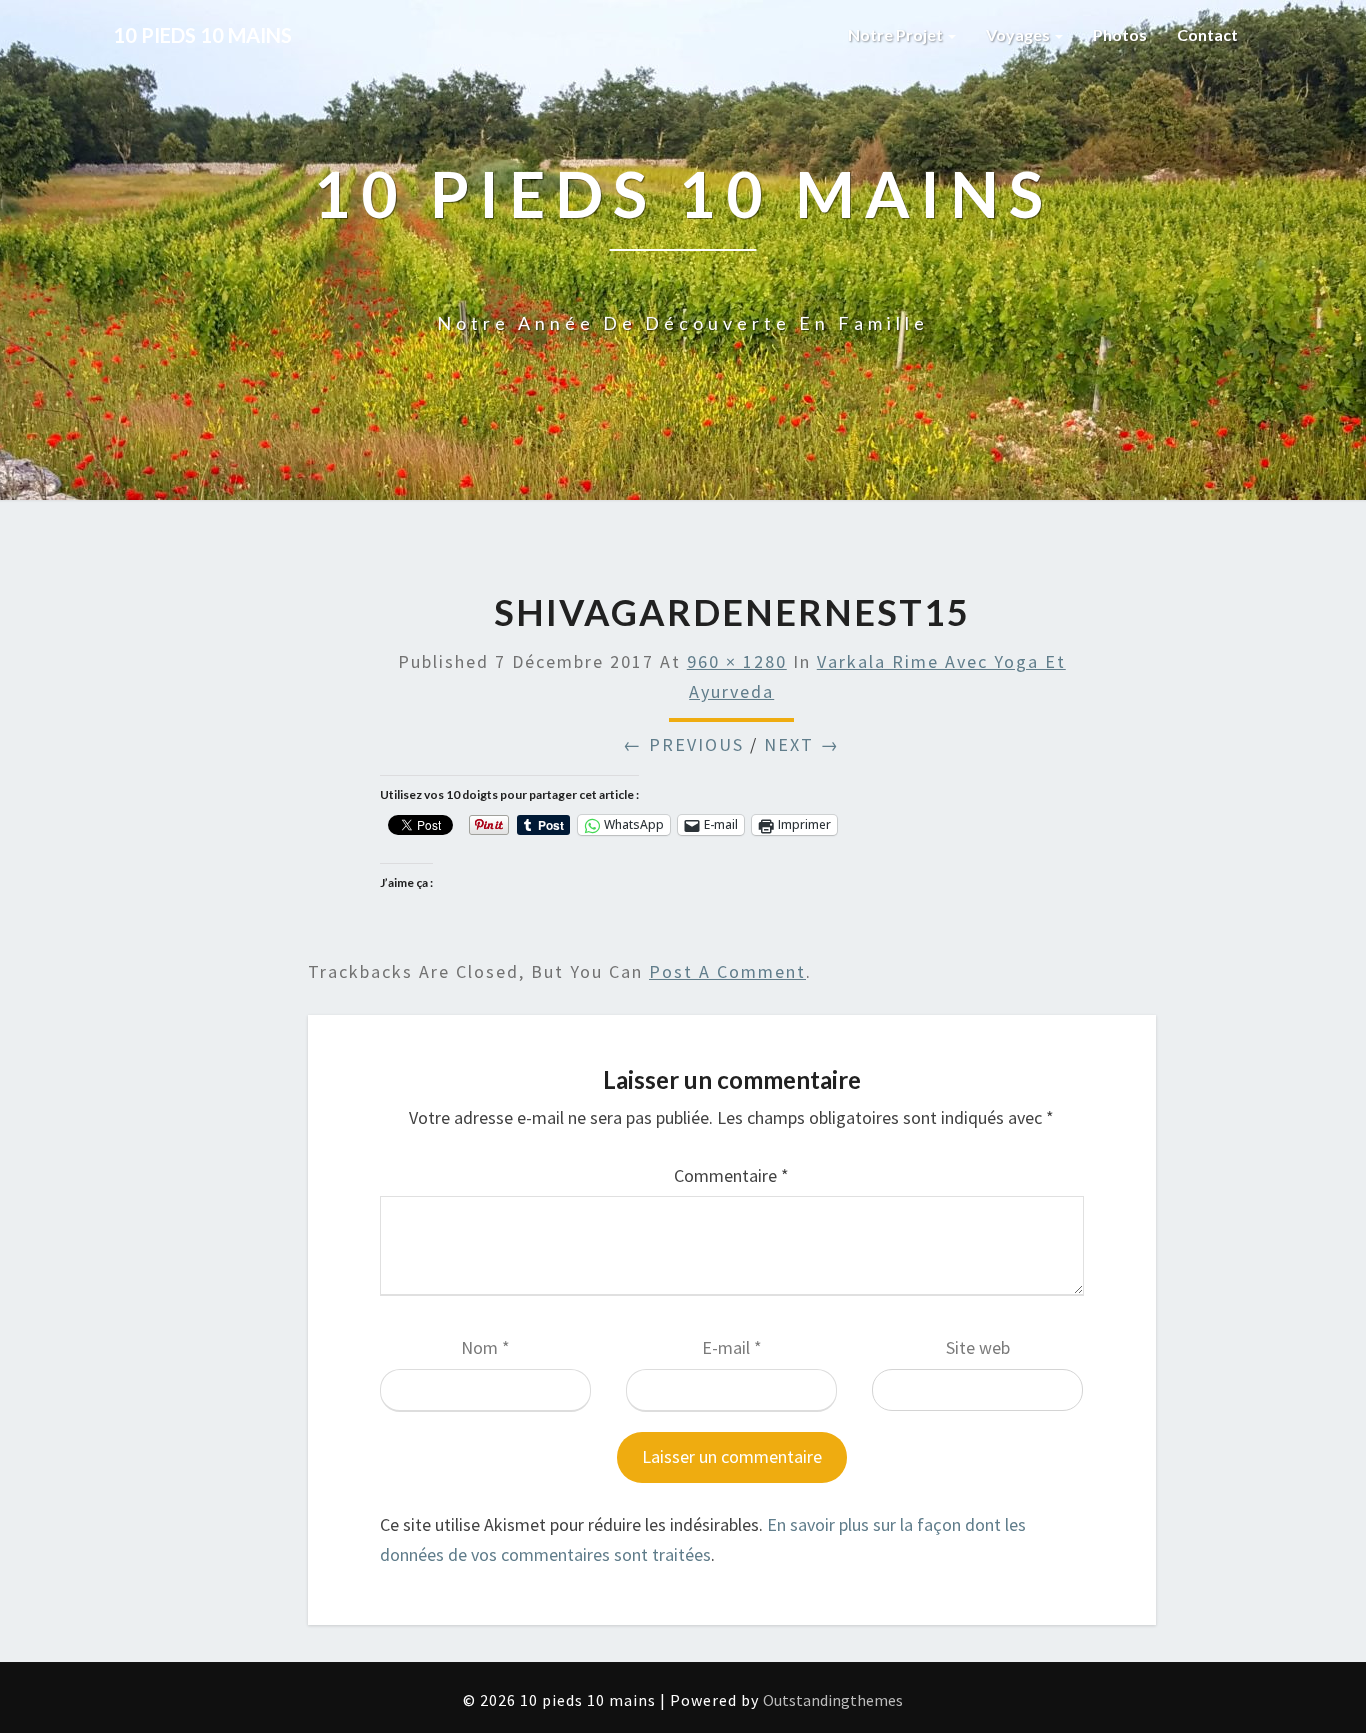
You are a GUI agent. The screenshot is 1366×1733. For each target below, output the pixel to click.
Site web (978, 1347)
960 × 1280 (737, 661)
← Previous (683, 744)
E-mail (732, 1347)
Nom (485, 1347)
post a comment (727, 971)
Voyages (1019, 34)
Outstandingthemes (833, 1700)
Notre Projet (897, 34)
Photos (1120, 34)
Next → (802, 744)
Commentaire (731, 1175)
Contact (1207, 34)
